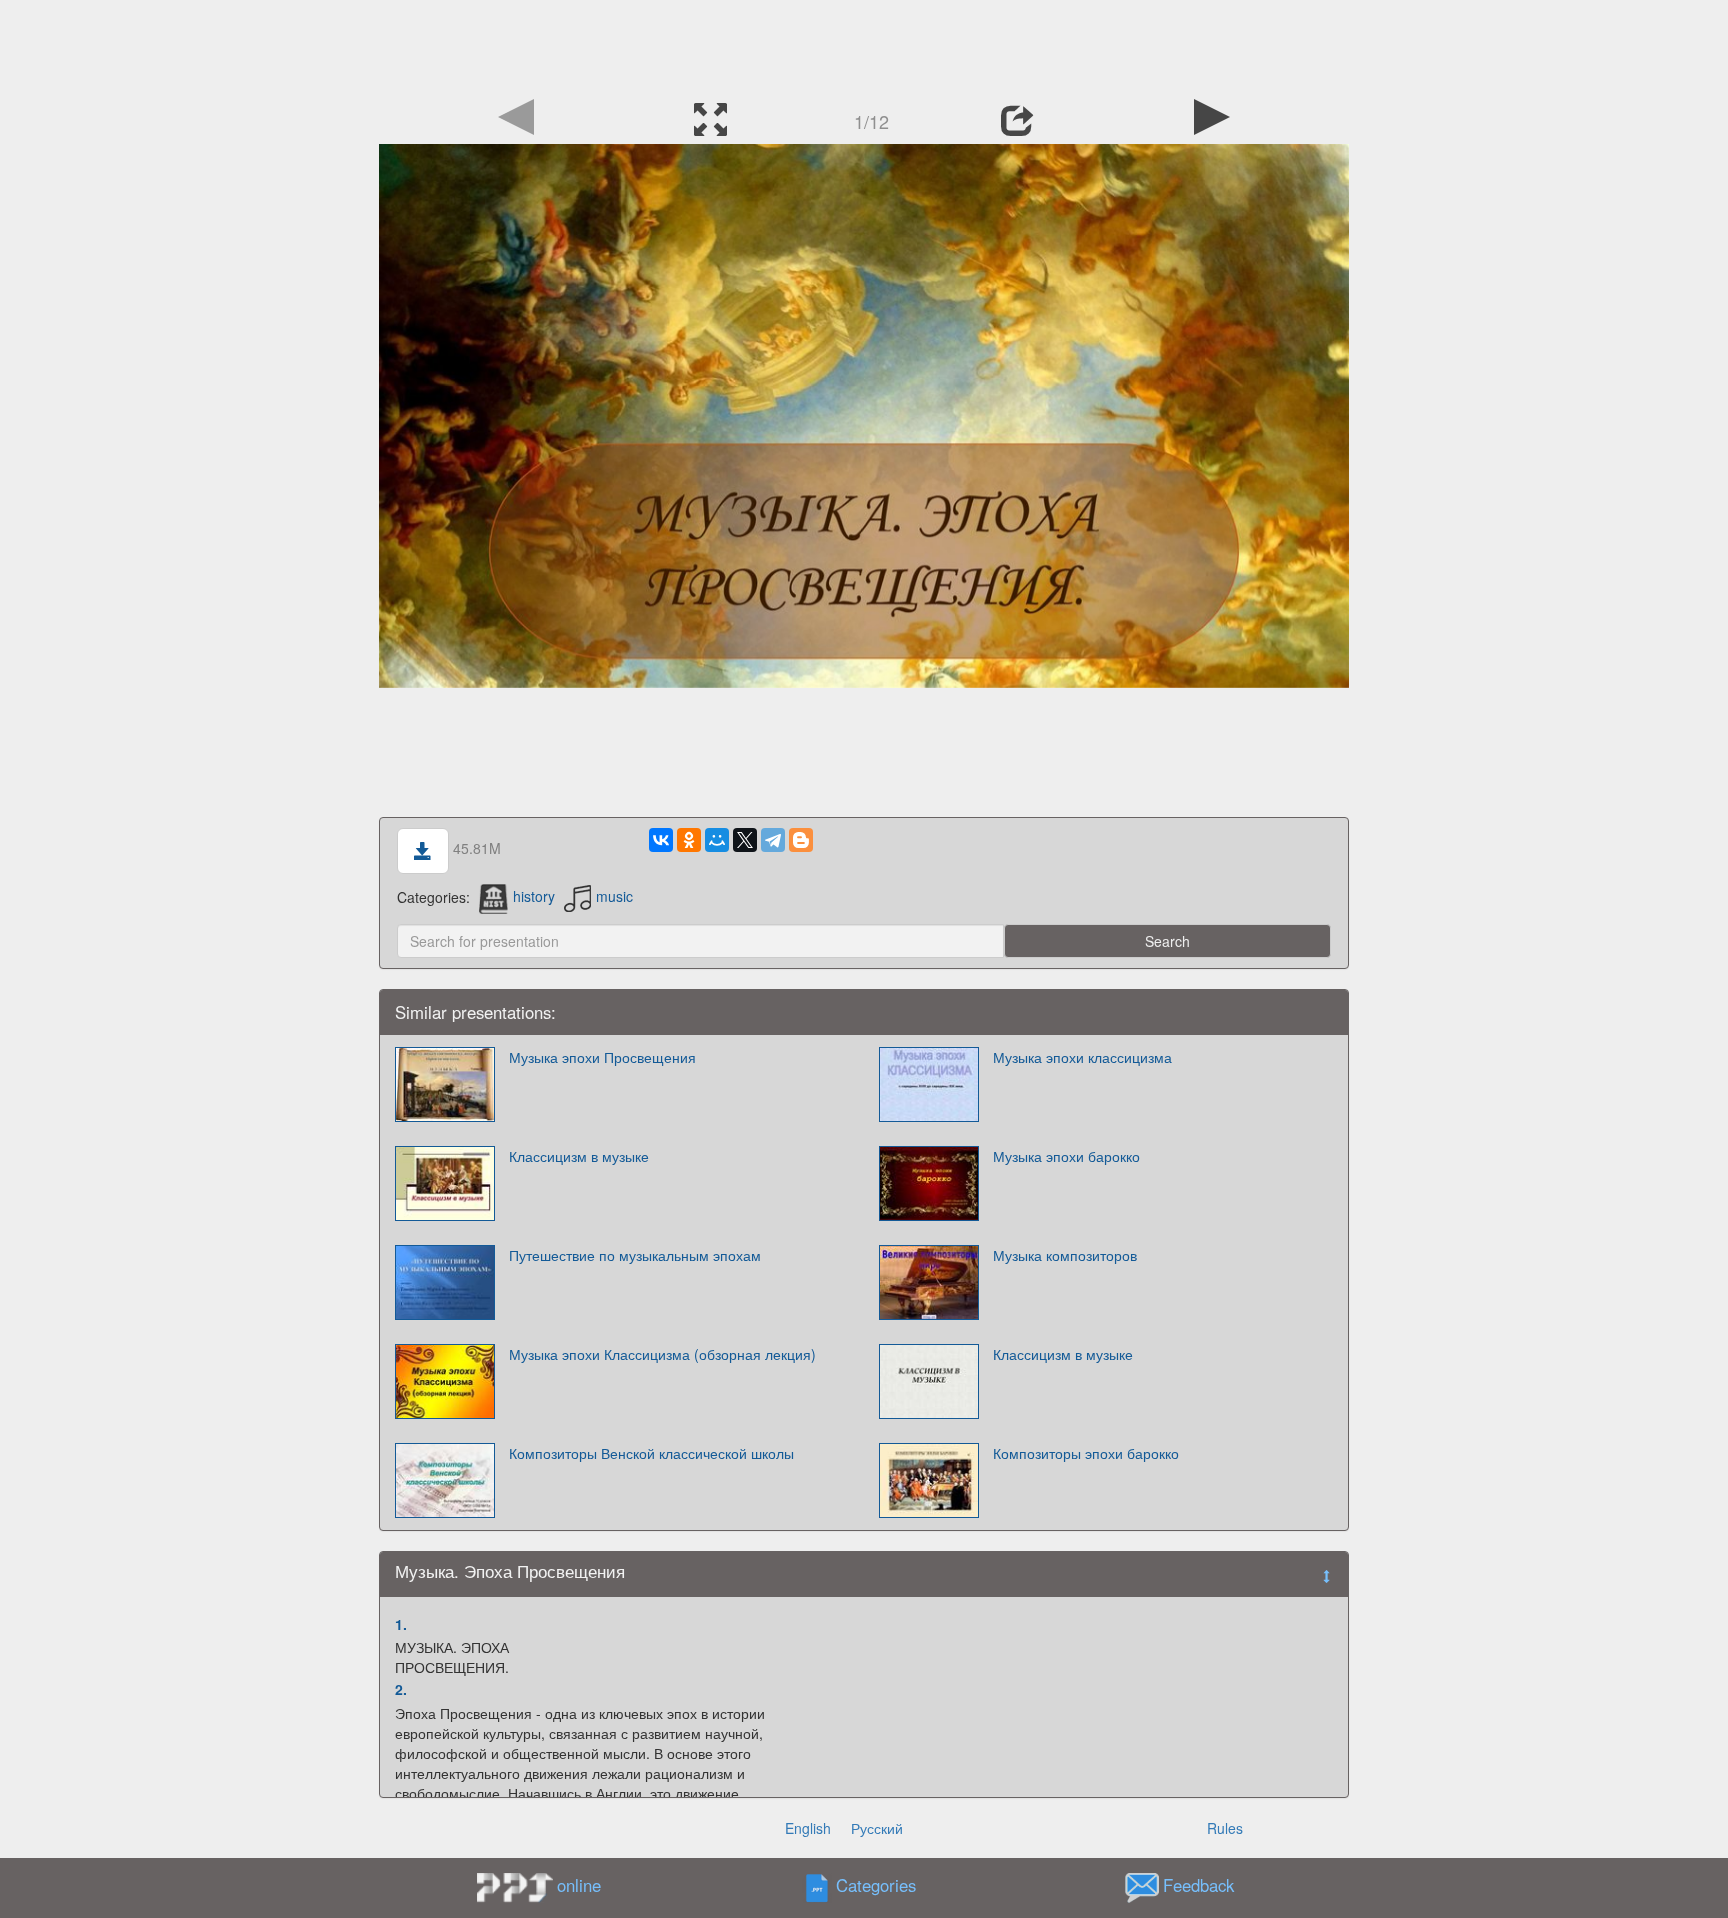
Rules (1225, 1828)
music (614, 896)
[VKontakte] (661, 840)
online (579, 1885)
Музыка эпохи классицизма (1082, 1057)
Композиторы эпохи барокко (1086, 1453)
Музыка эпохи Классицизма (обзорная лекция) (662, 1354)
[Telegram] (773, 840)
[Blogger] (801, 840)
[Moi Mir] (717, 840)
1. (401, 1624)
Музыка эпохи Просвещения (602, 1057)
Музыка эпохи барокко (1066, 1156)
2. (401, 1689)
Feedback (1198, 1885)
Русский (877, 1828)
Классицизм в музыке (579, 1156)
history (534, 896)
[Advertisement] (864, 45)
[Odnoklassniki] (689, 840)
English (808, 1828)
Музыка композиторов (1065, 1255)
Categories (876, 1885)
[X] (745, 840)
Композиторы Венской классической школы (651, 1453)
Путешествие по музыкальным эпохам (635, 1255)
